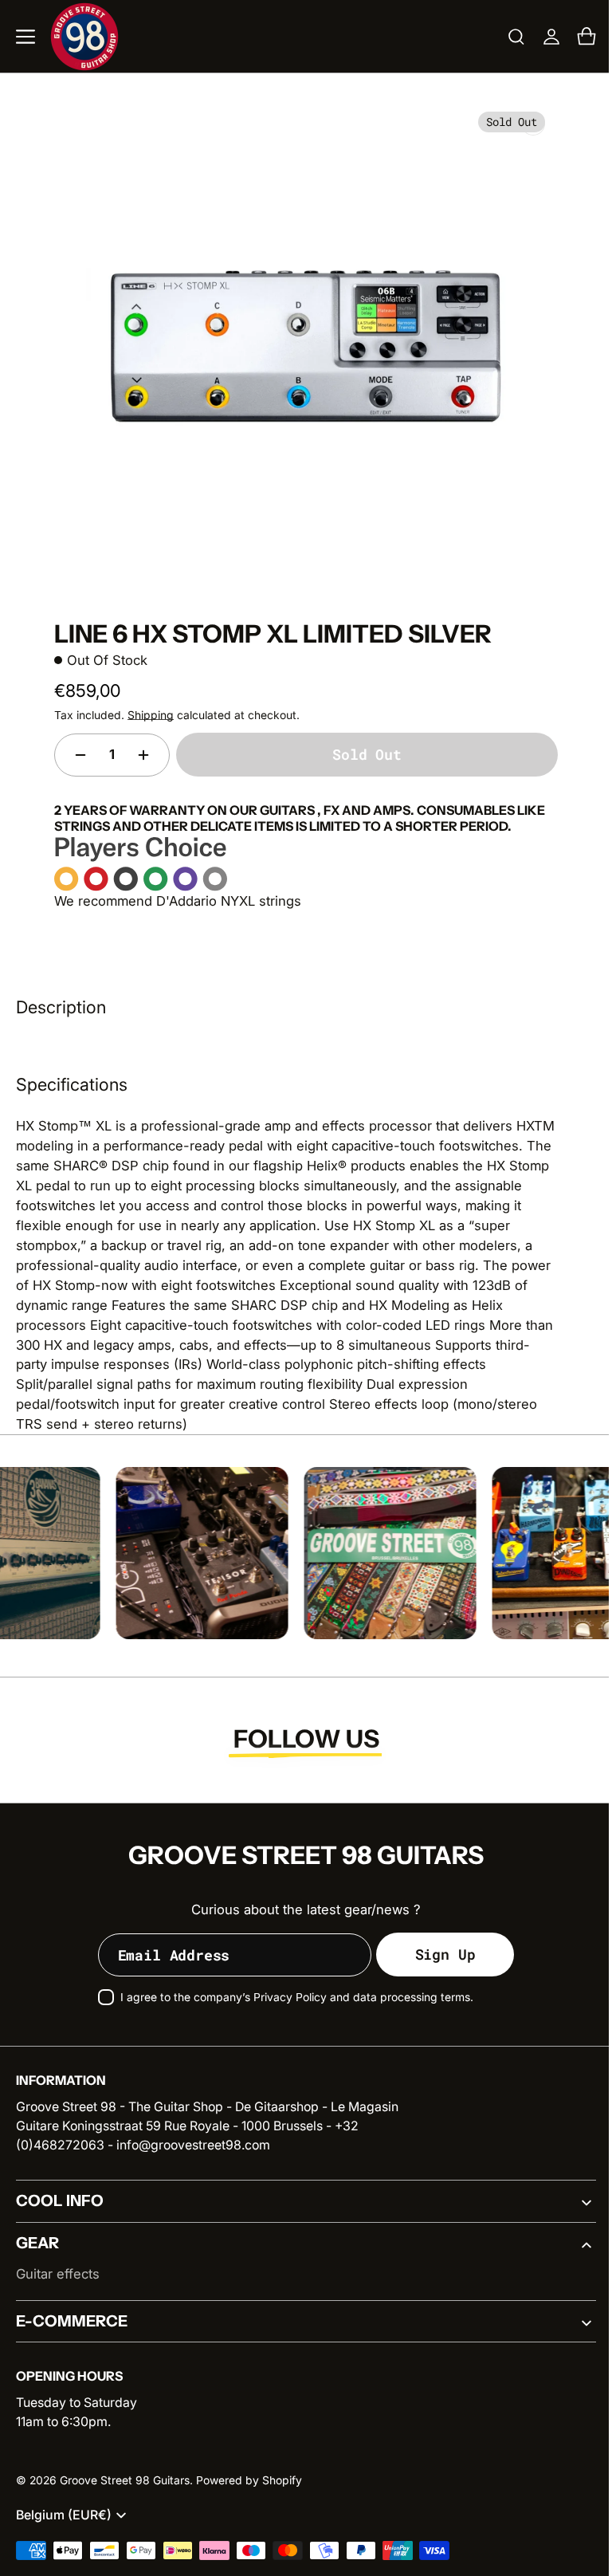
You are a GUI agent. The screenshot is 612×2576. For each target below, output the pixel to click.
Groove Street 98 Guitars (125, 2480)
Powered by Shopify (249, 2480)
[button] (25, 37)
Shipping (145, 715)
